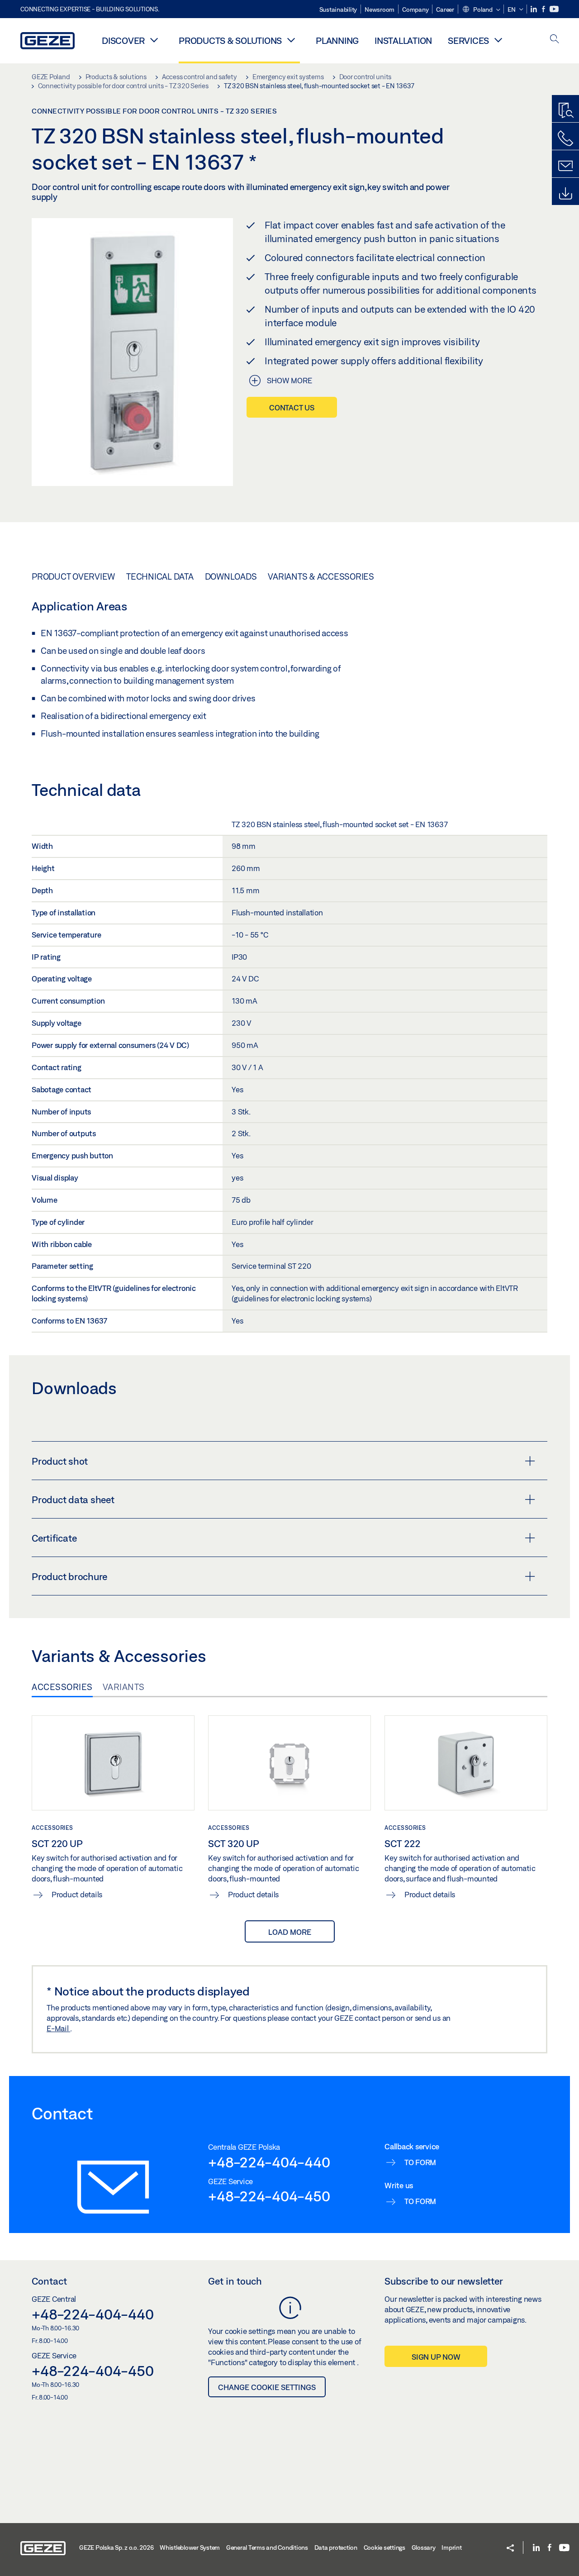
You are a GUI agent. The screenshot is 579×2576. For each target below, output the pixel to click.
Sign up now (436, 2357)
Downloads (231, 576)
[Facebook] (544, 9)
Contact (49, 2281)
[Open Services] (498, 40)
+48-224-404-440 (269, 2162)
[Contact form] (565, 166)
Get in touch (235, 2281)
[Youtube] (554, 9)
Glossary (424, 2547)
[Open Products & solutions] (291, 40)
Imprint (451, 2547)
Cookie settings (384, 2547)
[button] (481, 10)
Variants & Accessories (321, 576)
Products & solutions (230, 40)
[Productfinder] (565, 111)
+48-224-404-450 (269, 2196)
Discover (123, 40)
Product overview (73, 576)
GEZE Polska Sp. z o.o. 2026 (116, 2547)
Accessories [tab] (62, 1687)
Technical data (160, 576)
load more (290, 1932)
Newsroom (380, 10)
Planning (337, 40)
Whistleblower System (190, 2547)
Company (415, 10)
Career (445, 10)
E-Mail (58, 2028)
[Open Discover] (154, 40)
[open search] (555, 40)
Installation (403, 40)
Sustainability (338, 10)
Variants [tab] (124, 1687)
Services (468, 40)
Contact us (292, 407)
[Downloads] (565, 194)
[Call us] (565, 138)
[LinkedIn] (534, 9)
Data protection (336, 2547)
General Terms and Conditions (267, 2547)
